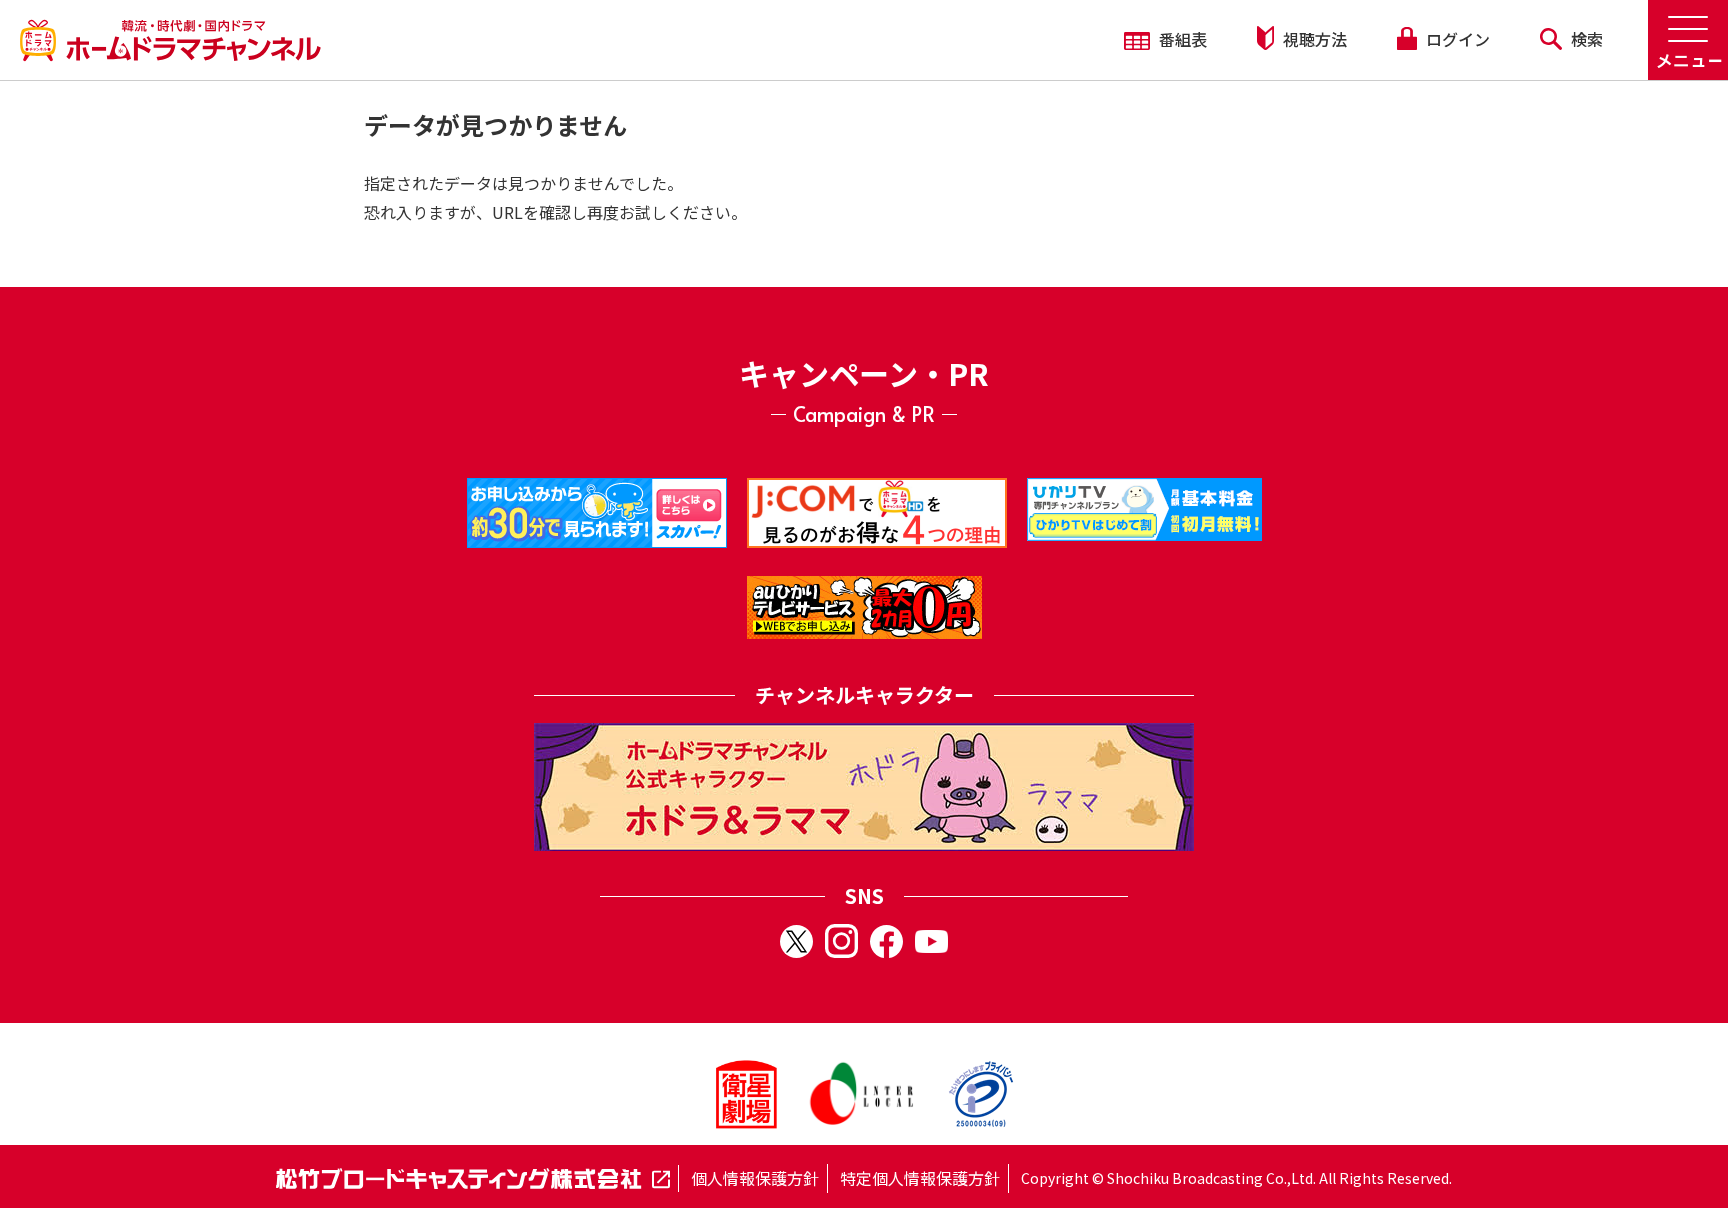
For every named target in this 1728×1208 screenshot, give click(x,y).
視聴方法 (1313, 39)
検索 (1585, 39)
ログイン (1456, 39)
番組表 (1181, 39)
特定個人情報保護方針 (920, 1178)
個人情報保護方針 (755, 1178)
